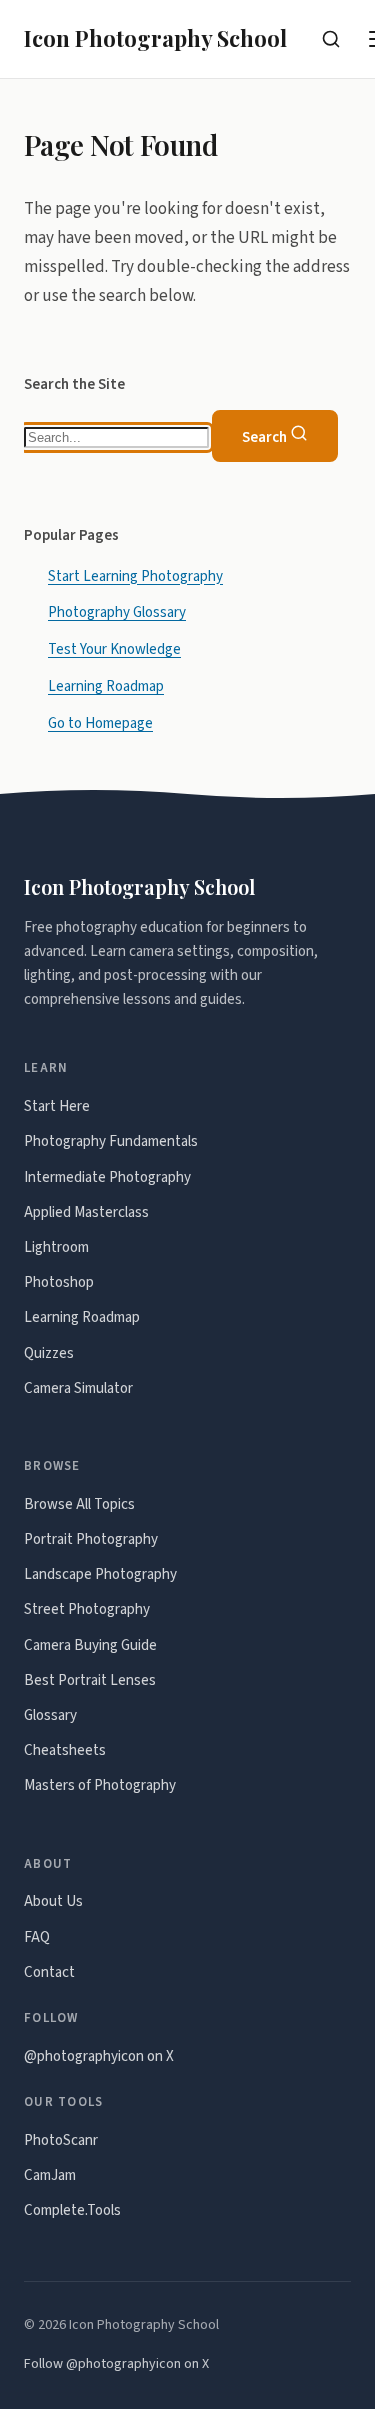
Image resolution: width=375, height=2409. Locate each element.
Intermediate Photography (107, 1177)
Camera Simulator (78, 1388)
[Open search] (331, 39)
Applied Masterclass (86, 1212)
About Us (53, 1901)
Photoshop (59, 1282)
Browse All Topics (79, 1504)
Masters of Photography (100, 1785)
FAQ (37, 1937)
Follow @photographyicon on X (116, 2364)
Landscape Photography (100, 1574)
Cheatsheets (65, 1750)
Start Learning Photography (135, 576)
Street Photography (87, 1609)
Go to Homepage (100, 724)
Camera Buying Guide (90, 1645)
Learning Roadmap (106, 687)
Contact (49, 1972)
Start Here (57, 1106)
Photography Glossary (117, 613)
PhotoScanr (61, 2140)
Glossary (50, 1715)
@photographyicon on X (99, 2056)
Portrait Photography (91, 1539)
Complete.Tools (72, 2210)
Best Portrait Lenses (90, 1680)
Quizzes (49, 1353)
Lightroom (56, 1247)
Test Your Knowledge (114, 650)
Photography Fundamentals (111, 1141)
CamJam (50, 2175)
